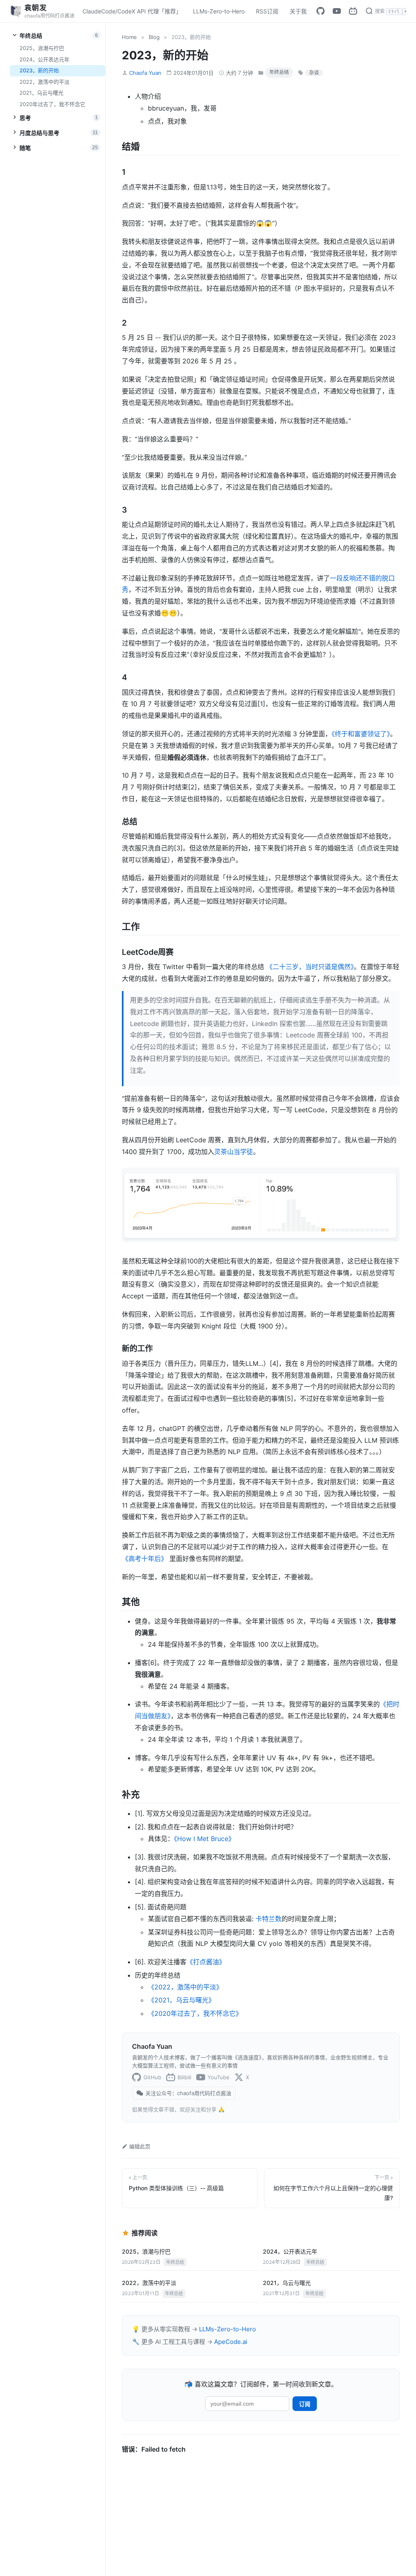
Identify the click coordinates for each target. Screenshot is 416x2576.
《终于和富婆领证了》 (361, 734)
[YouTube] (337, 11)
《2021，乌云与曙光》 (181, 2000)
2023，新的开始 (39, 70)
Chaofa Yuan (145, 73)
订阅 (305, 2404)
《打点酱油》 (206, 1962)
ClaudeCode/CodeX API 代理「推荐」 (132, 11)
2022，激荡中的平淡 (44, 82)
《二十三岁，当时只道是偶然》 (310, 967)
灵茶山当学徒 (234, 1152)
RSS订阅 (267, 11)
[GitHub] (321, 11)
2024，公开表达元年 (44, 59)
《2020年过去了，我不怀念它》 (195, 2013)
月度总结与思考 (59, 133)
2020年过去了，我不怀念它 (52, 104)
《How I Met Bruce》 (204, 1839)
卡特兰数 (269, 1919)
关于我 (298, 11)
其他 (131, 1602)
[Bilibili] (353, 11)
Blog (154, 37)
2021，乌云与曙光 (41, 93)
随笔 (59, 148)
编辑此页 (140, 2146)
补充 (131, 1794)
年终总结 (59, 36)
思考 (59, 118)
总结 (130, 822)
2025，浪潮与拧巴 (42, 48)
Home (129, 37)
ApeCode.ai (231, 2342)
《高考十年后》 (145, 1559)
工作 (131, 926)
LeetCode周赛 (148, 952)
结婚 (131, 146)
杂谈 (314, 73)
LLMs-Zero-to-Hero (219, 11)
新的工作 (137, 1348)
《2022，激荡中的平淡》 (185, 1987)
